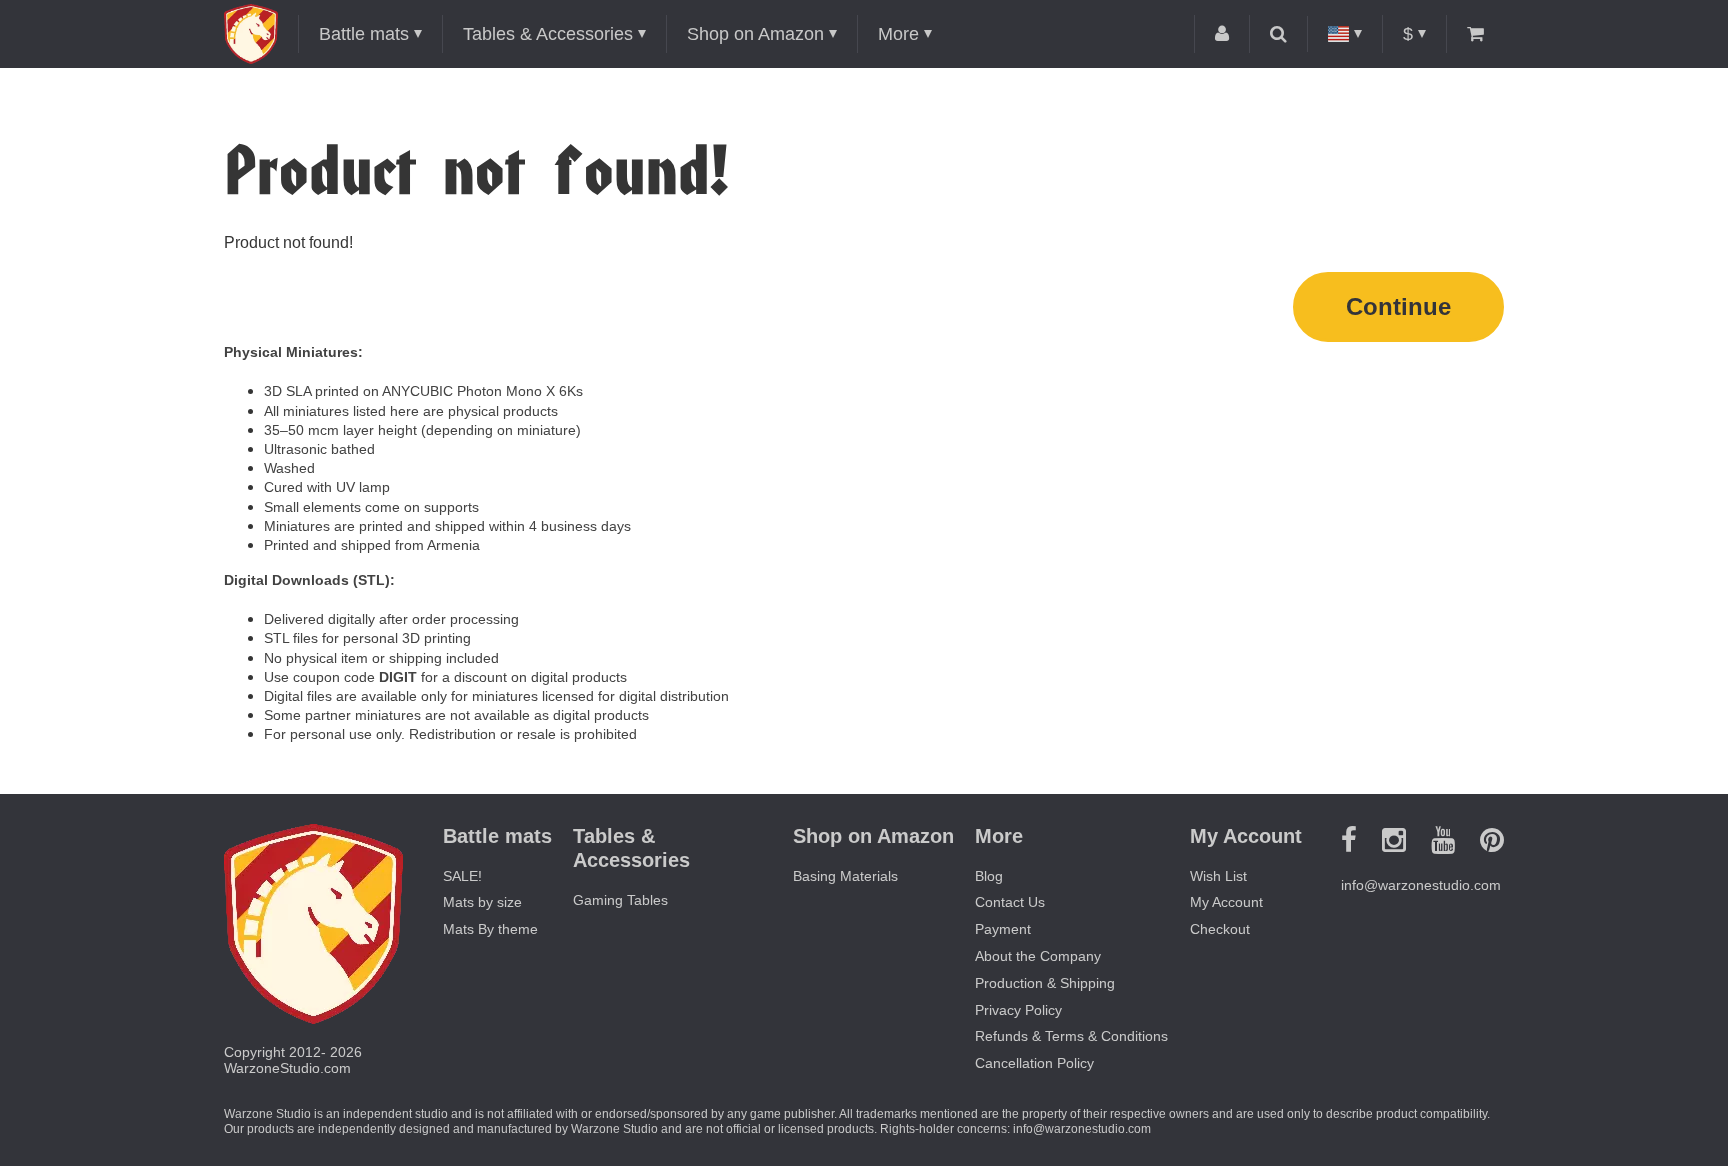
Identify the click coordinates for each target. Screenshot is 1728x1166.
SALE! (462, 876)
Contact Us (1010, 902)
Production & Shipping (1045, 983)
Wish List (1218, 876)
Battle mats (364, 34)
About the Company (1038, 956)
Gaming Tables (620, 900)
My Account (1226, 902)
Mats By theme (490, 929)
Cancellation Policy (1034, 1063)
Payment (1003, 929)
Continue (1398, 306)
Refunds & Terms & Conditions (1071, 1036)
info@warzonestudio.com (1421, 885)
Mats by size (482, 902)
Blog (989, 876)
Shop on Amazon (755, 34)
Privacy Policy (1018, 1010)
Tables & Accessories (548, 34)
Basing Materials (845, 876)
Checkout (1220, 929)
